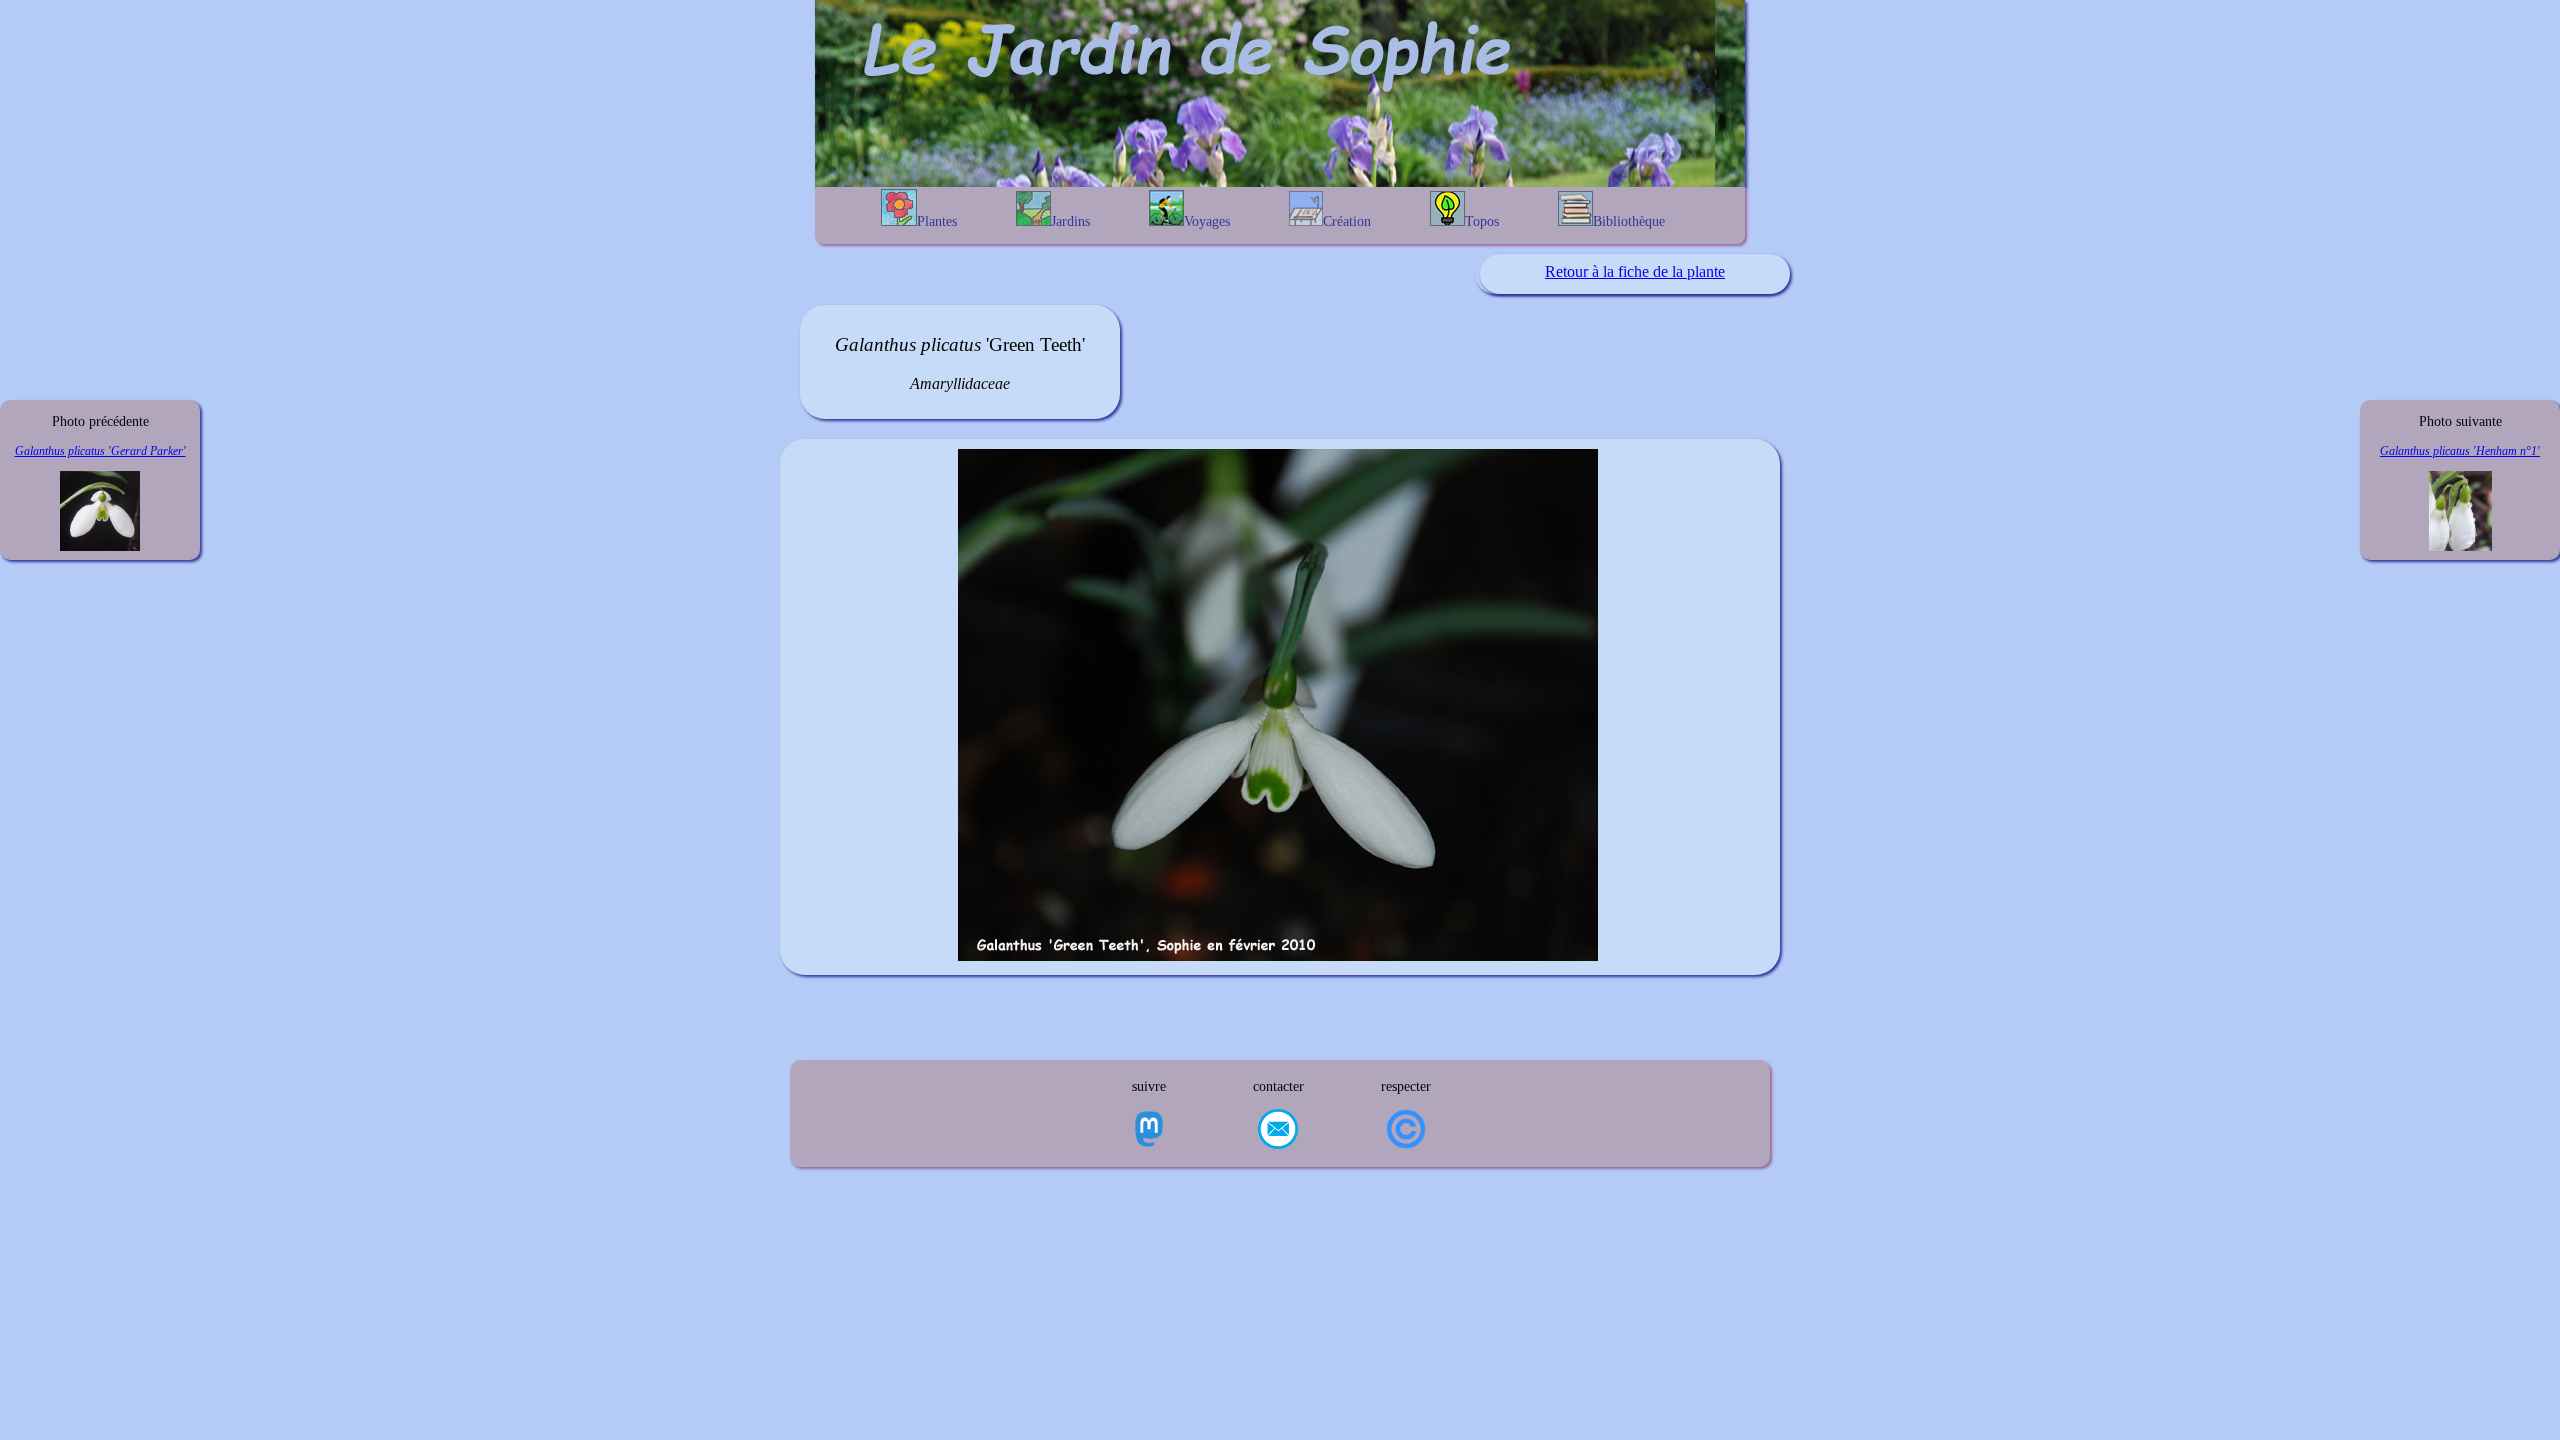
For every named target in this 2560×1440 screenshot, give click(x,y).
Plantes (937, 221)
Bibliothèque (1629, 221)
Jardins (1070, 221)
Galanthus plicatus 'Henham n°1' (2460, 451)
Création (1347, 221)
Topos (1482, 221)
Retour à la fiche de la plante (1635, 271)
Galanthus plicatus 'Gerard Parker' (100, 451)
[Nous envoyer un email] (1278, 1131)
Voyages (1207, 221)
